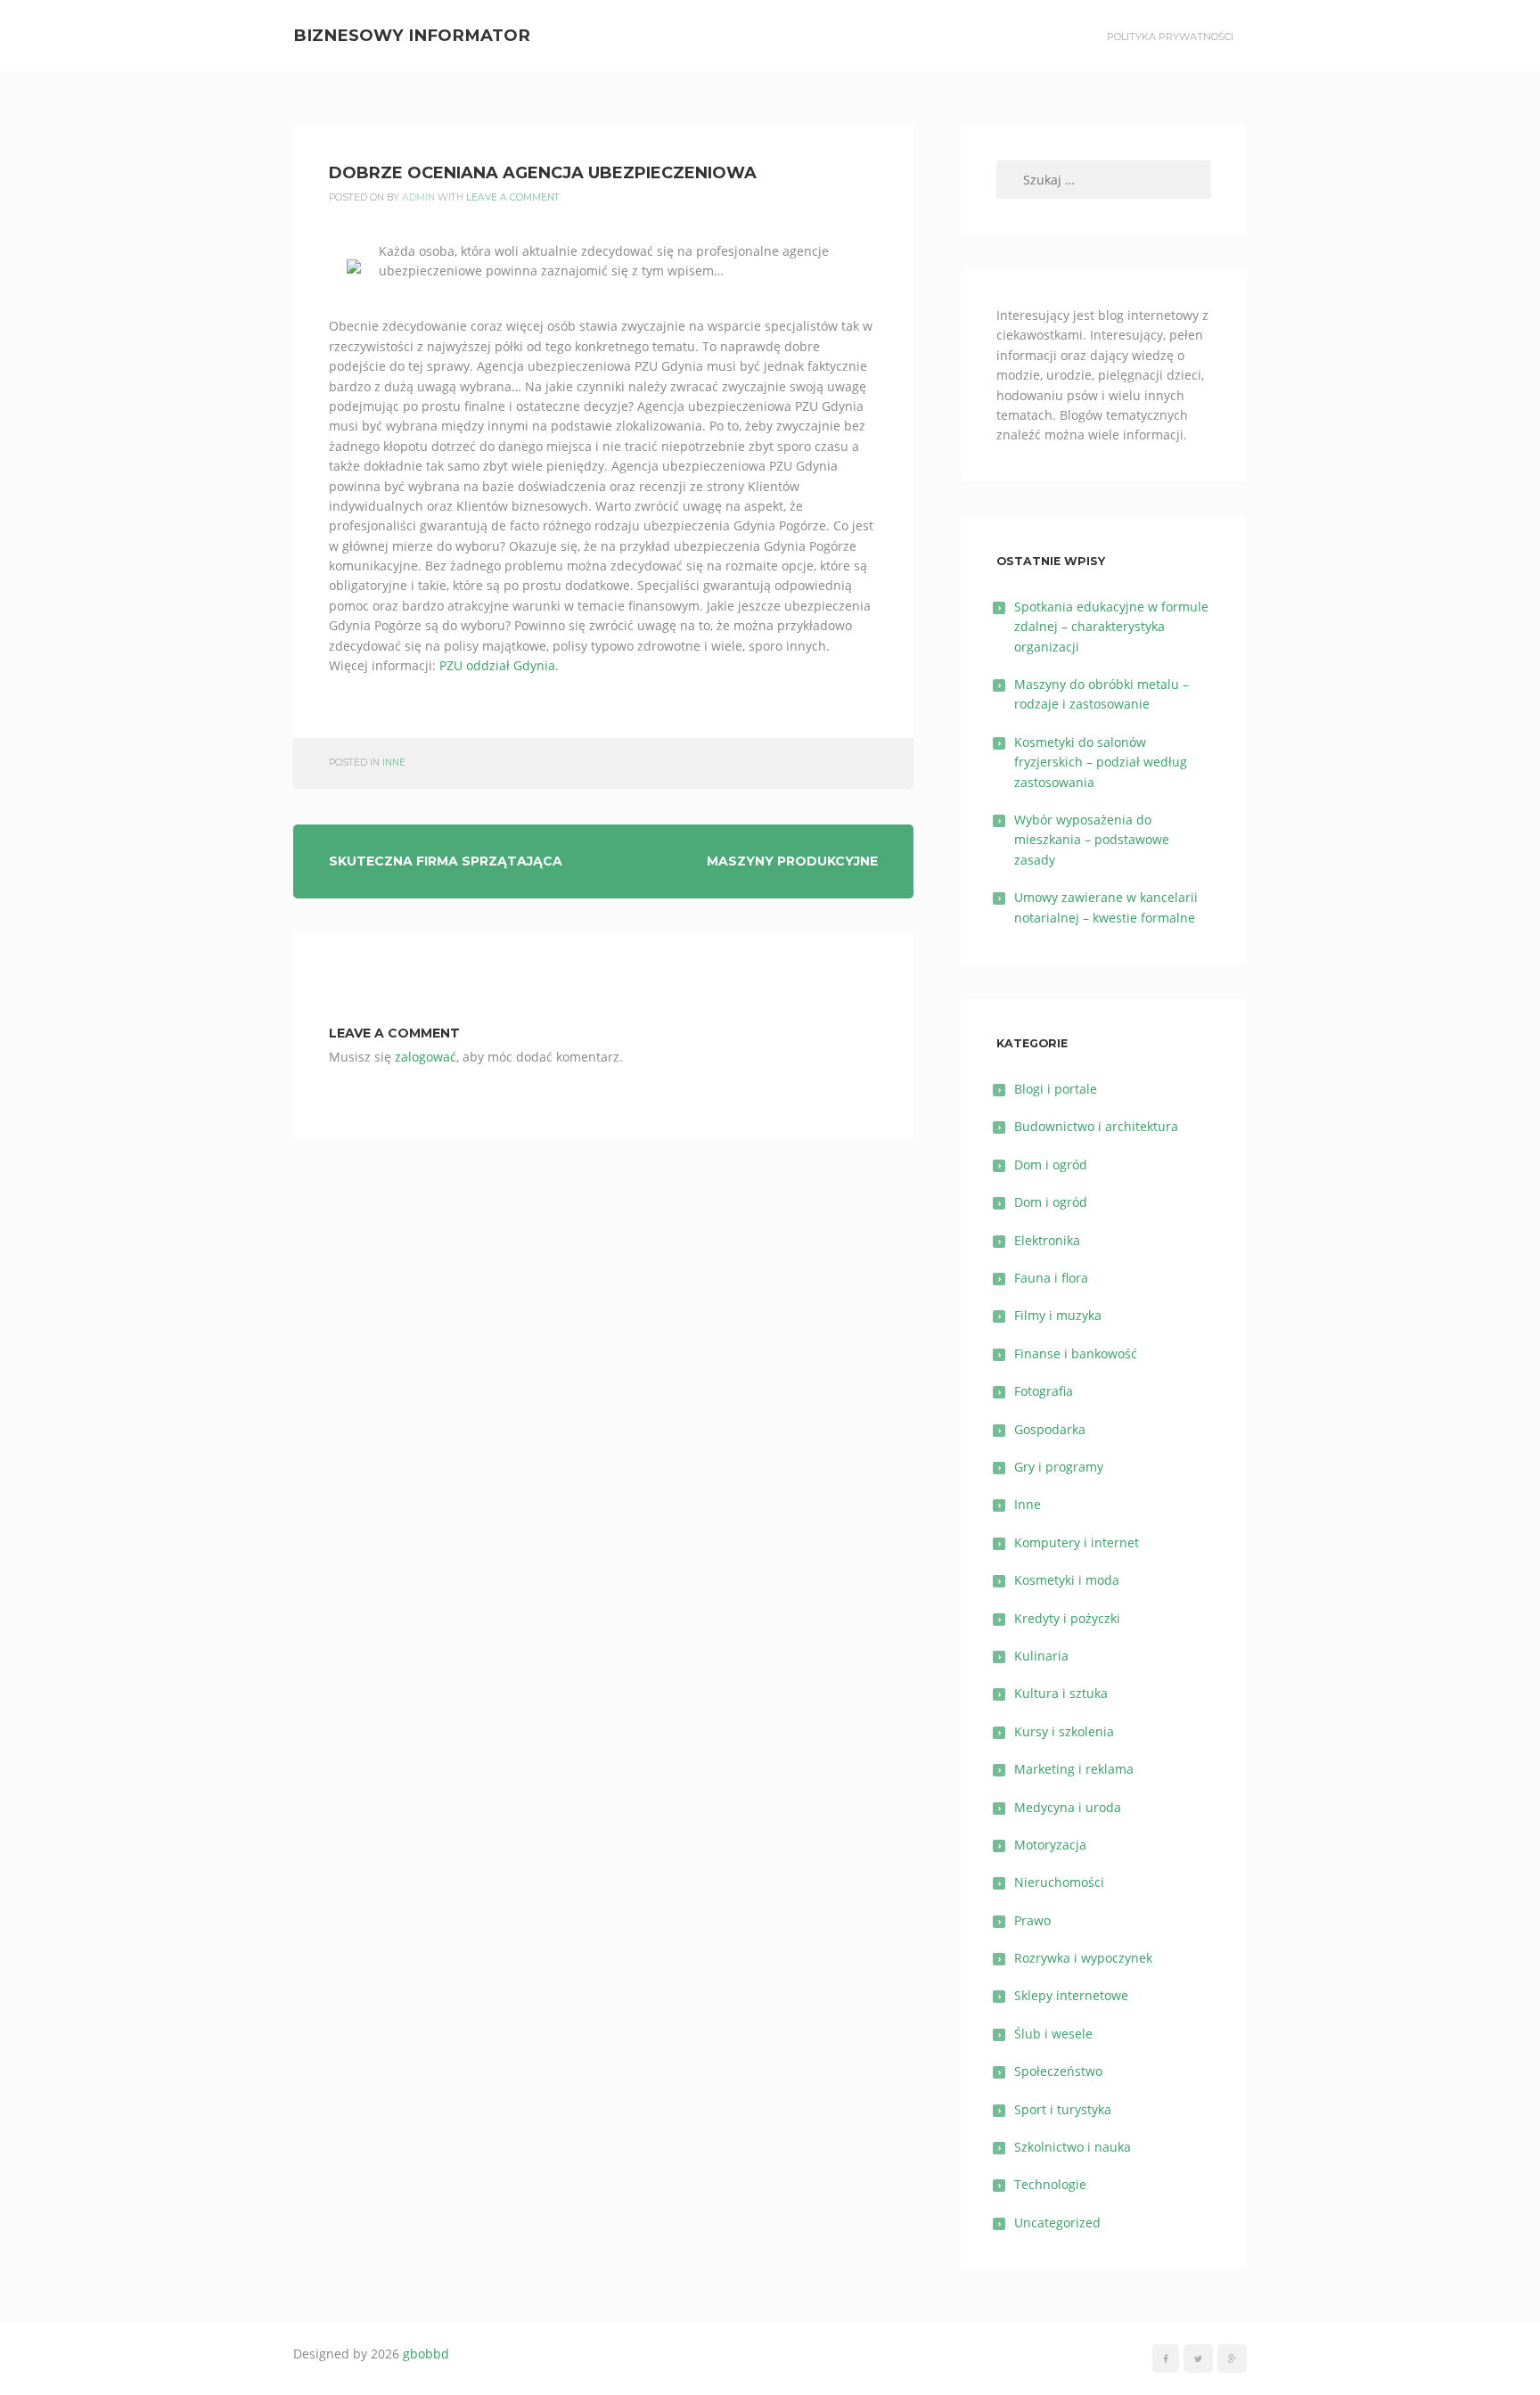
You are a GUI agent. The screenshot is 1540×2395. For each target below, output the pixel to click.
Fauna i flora (1051, 1278)
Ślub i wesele (1053, 2034)
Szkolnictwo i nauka (1073, 2147)
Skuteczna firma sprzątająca (446, 861)
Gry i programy (1059, 1467)
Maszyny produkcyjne (792, 861)
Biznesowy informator (412, 35)
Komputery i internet (1077, 1542)
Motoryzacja (1050, 1845)
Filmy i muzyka (1058, 1315)
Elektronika (1047, 1240)
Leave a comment (513, 197)
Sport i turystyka (1063, 2109)
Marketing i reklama (1074, 1769)
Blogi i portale (1056, 1089)
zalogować (426, 1057)
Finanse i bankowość (1076, 1353)
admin (418, 197)
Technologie (1050, 2184)
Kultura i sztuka (1061, 1693)
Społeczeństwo (1058, 2071)
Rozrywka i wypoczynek (1083, 1958)
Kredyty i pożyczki (1067, 1618)
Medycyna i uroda (1068, 1807)
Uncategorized (1057, 2223)
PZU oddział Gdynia (497, 665)
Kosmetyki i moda (1067, 1580)
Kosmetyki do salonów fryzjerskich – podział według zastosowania (1101, 762)
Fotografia (1044, 1391)
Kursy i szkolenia (1064, 1731)
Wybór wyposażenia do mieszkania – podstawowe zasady (1092, 840)
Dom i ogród (1051, 1165)
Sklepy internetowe (1071, 1995)
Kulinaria (1041, 1656)
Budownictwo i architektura (1096, 1126)
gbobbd (426, 2354)
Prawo (1032, 1920)
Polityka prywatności (1170, 37)
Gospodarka (1050, 1429)
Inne (394, 763)
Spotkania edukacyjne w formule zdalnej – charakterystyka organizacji (1111, 627)
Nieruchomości (1059, 1882)
